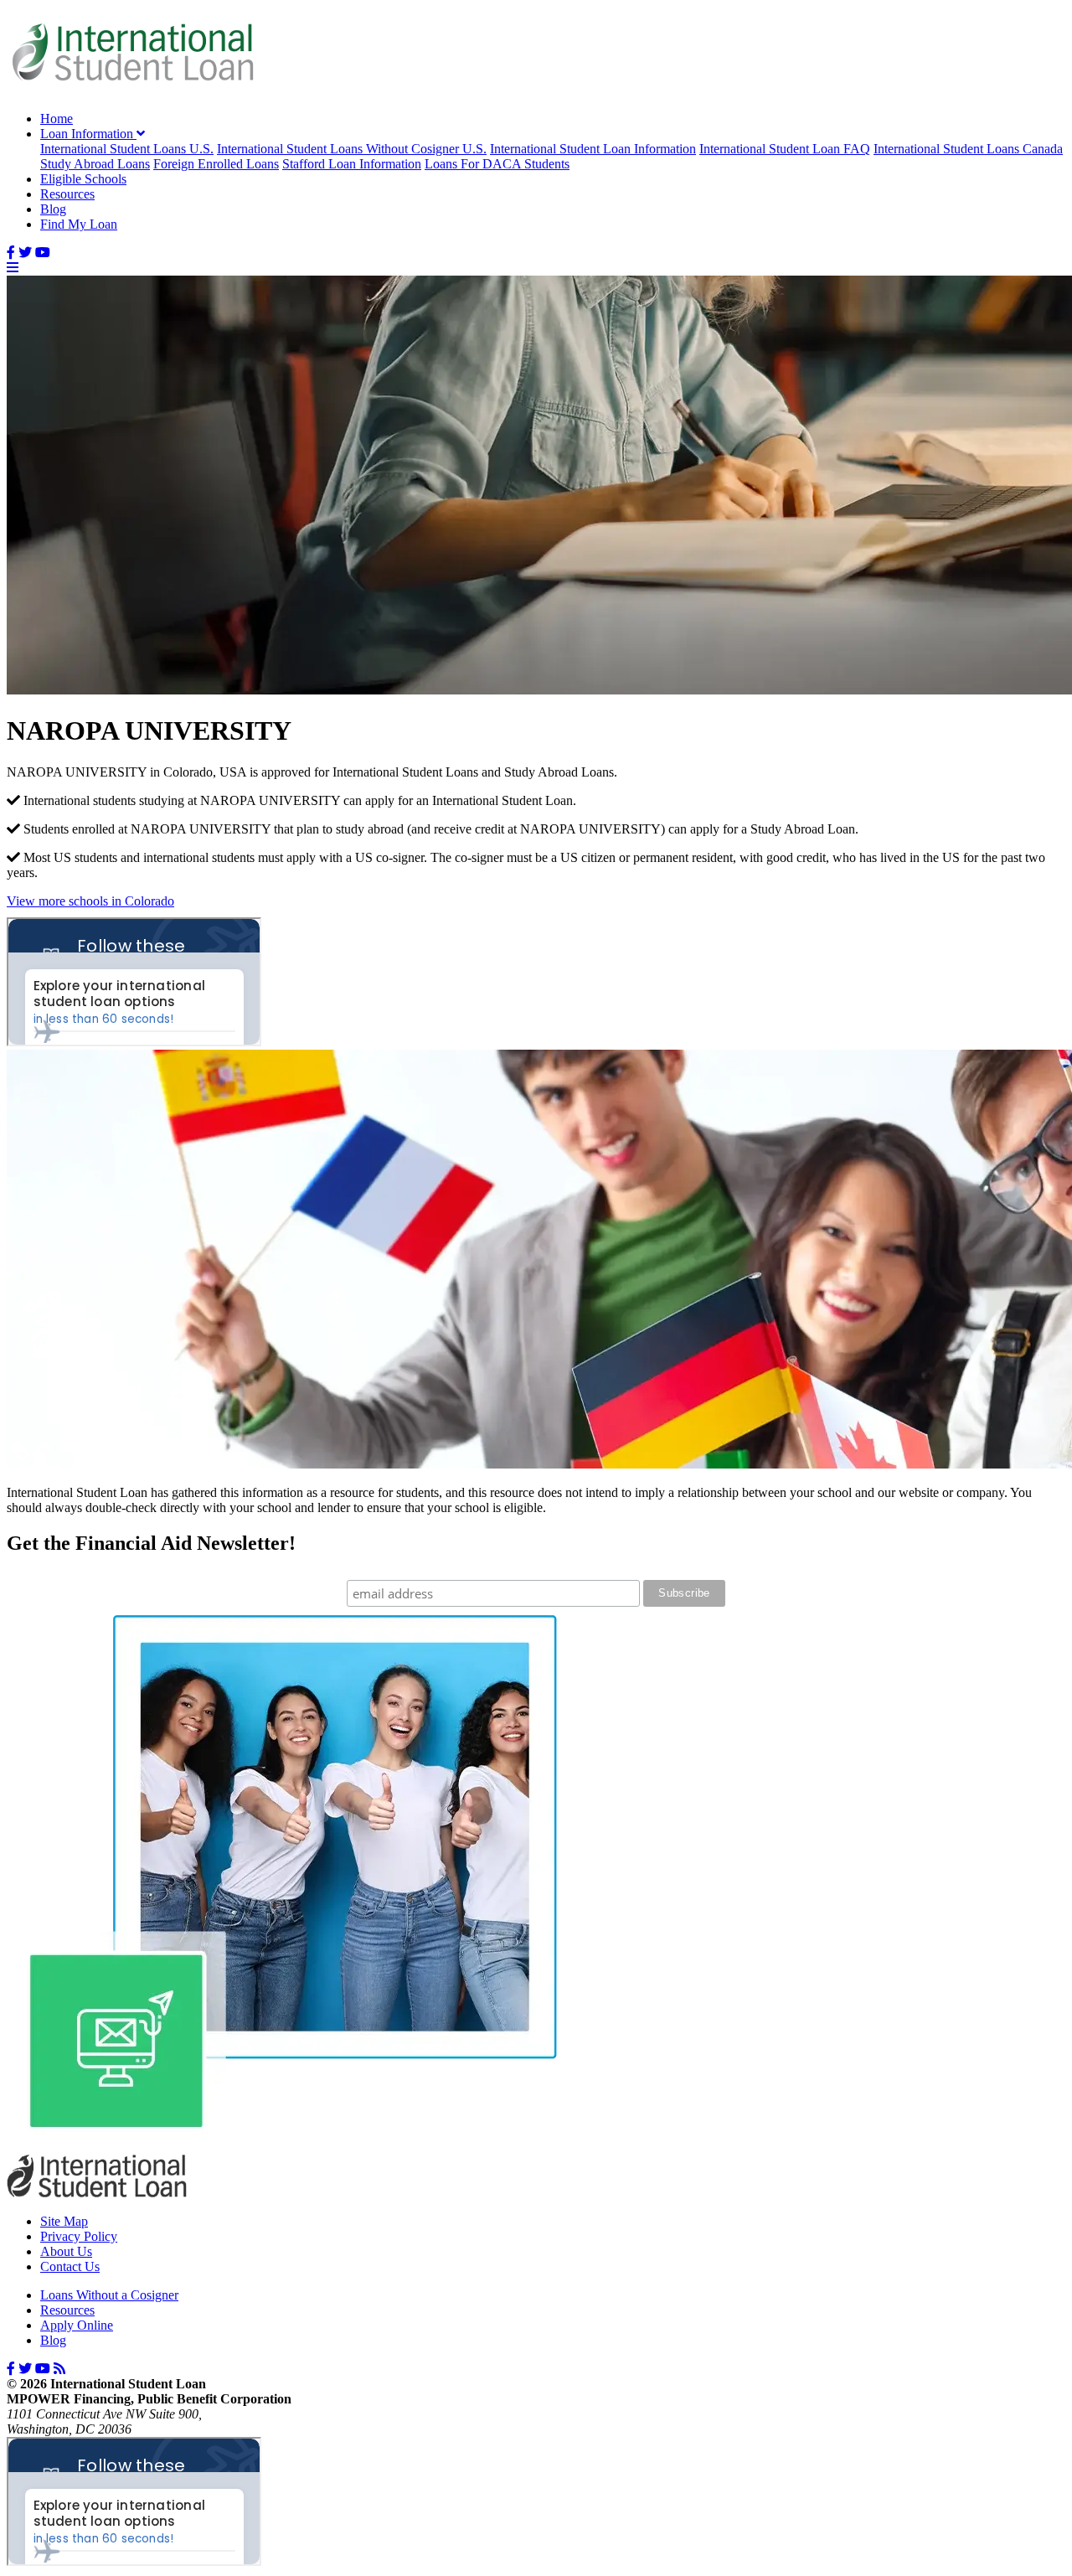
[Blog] (59, 2369)
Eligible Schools (83, 179)
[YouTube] (43, 253)
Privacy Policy (79, 2236)
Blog (53, 209)
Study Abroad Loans (95, 164)
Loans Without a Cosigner (109, 2295)
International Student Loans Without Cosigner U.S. (352, 149)
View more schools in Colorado (90, 901)
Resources (67, 194)
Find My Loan (79, 224)
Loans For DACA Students (497, 164)
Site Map (64, 2221)
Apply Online (77, 2325)
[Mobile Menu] (13, 268)
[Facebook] (11, 253)
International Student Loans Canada (968, 149)
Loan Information (88, 134)
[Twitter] (25, 253)
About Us (66, 2251)
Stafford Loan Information (352, 164)
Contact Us (70, 2266)
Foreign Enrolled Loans (216, 164)
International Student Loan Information (593, 149)
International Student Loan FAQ (785, 149)
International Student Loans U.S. (127, 149)
